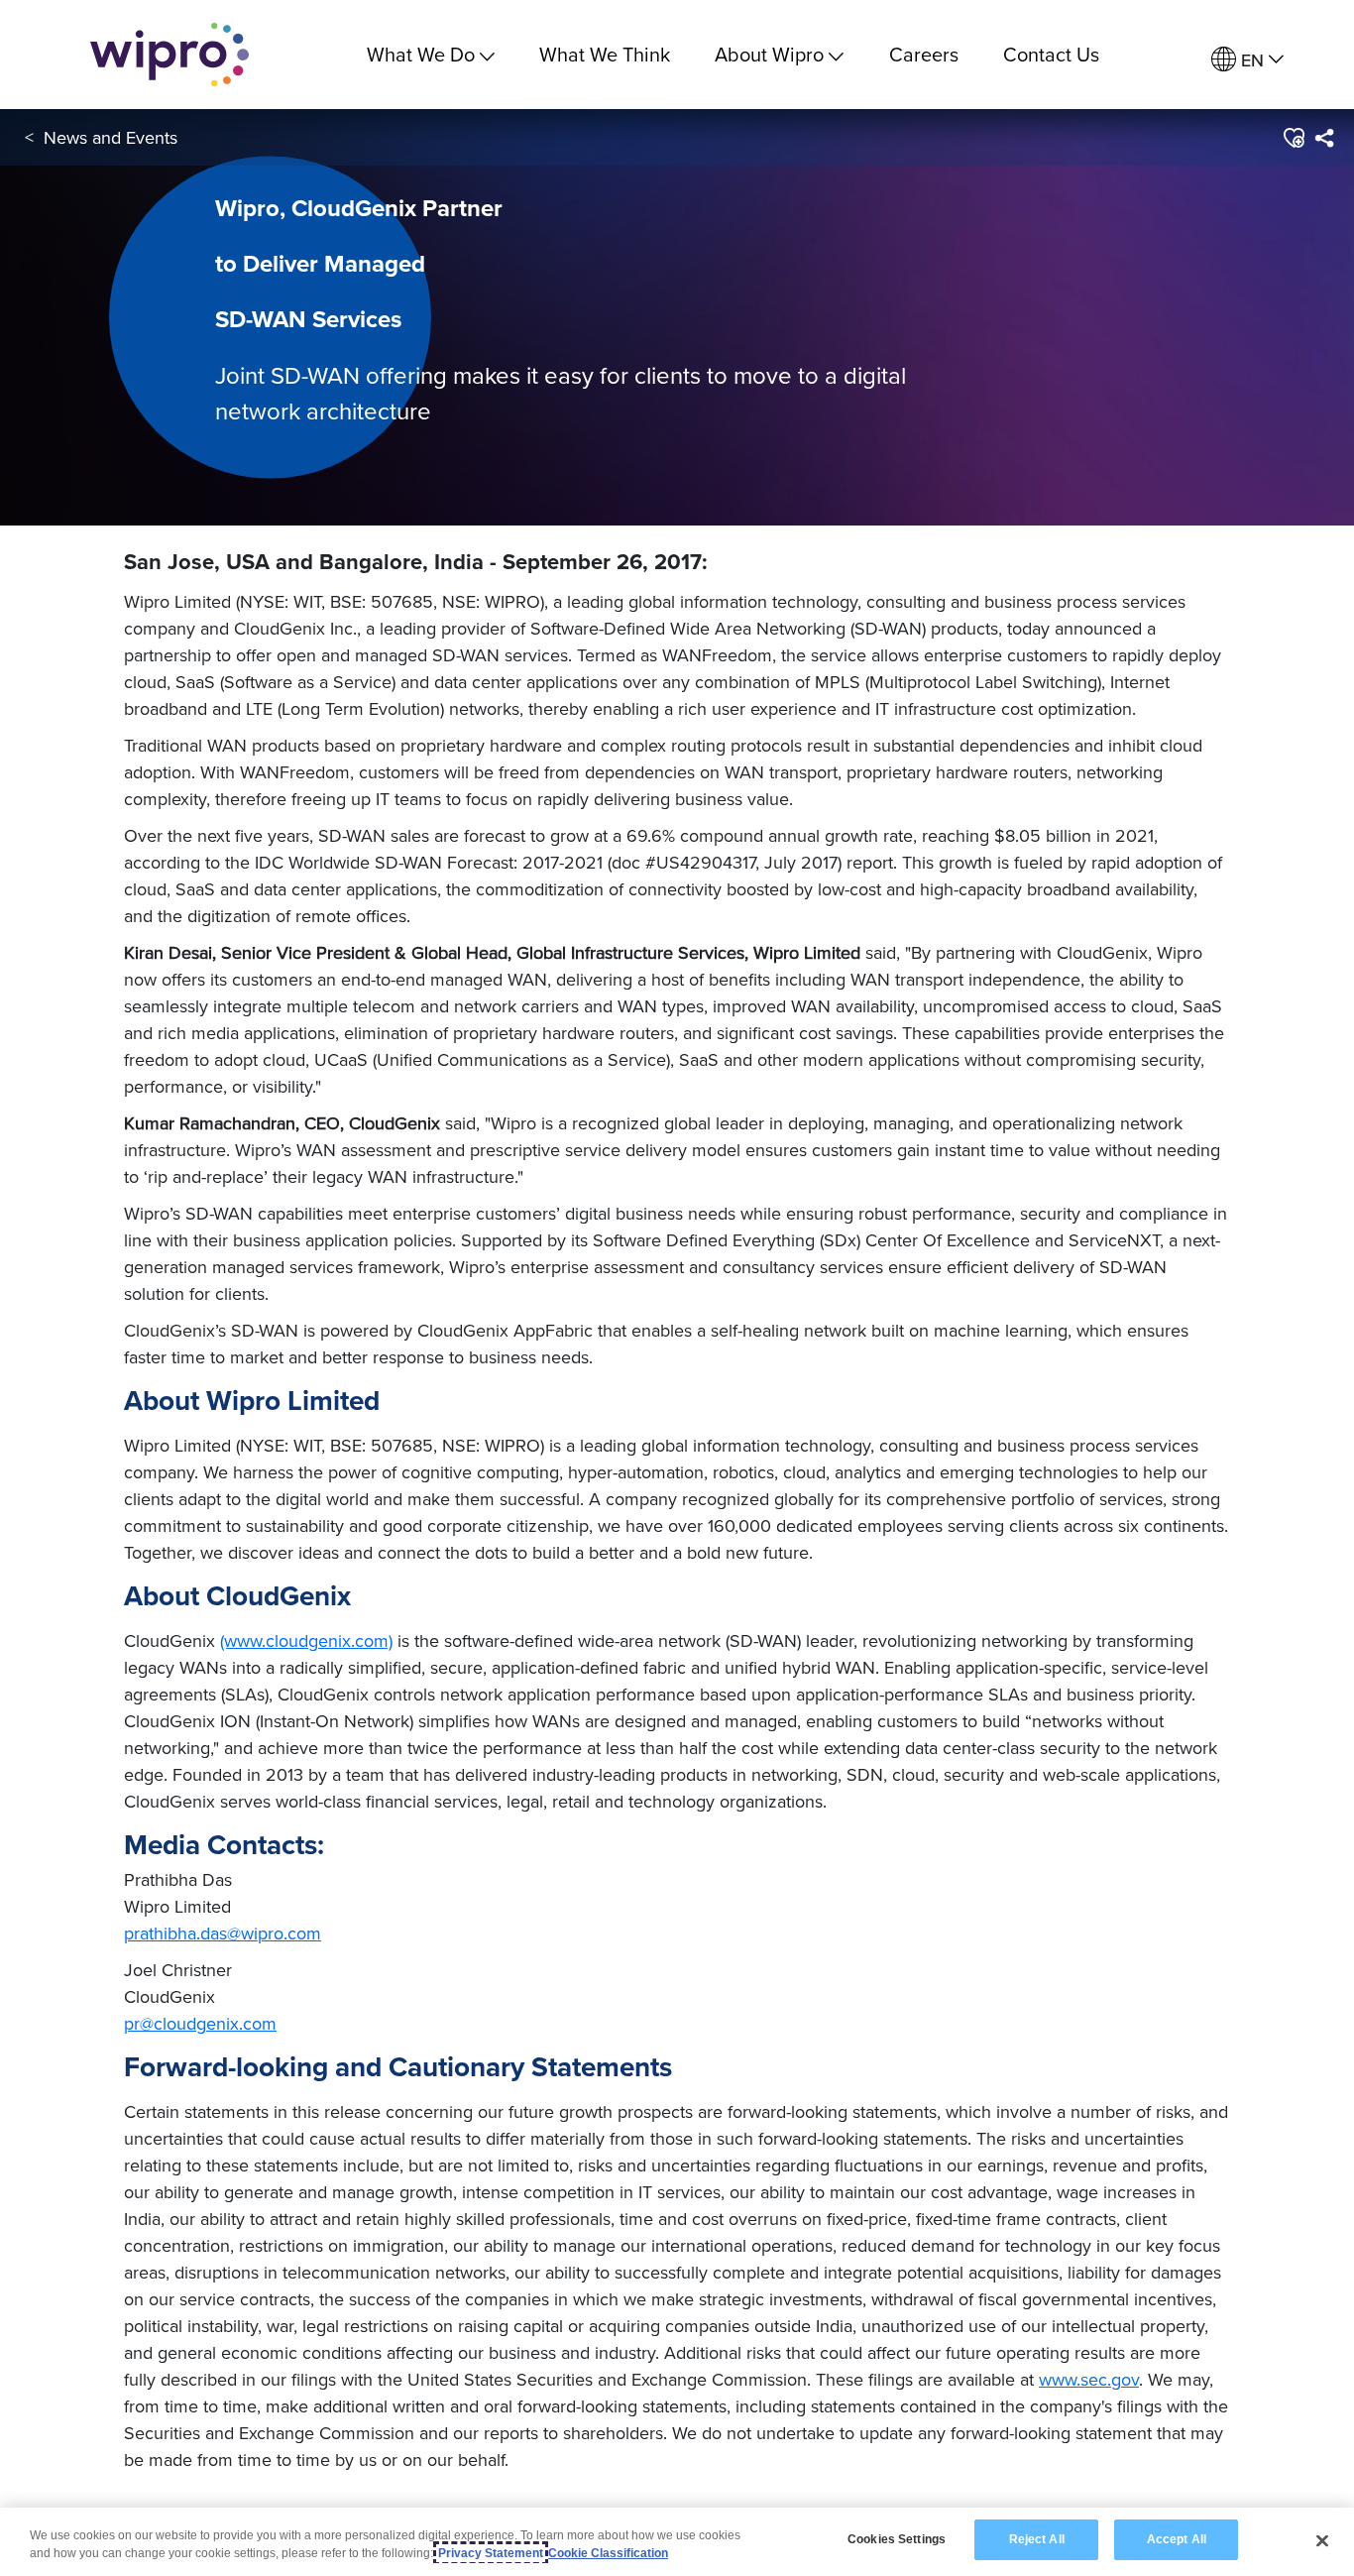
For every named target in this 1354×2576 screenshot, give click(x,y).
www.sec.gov (1089, 2379)
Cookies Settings (897, 2539)
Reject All (1037, 2539)
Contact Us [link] (1051, 54)
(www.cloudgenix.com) (306, 1640)
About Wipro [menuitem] (769, 54)
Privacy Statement (491, 2553)
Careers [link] (924, 54)
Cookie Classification (608, 2553)
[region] (677, 2542)
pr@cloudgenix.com (200, 2023)
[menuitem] (1247, 60)
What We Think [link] (605, 54)
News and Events (111, 137)
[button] (1293, 138)
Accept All (1177, 2539)
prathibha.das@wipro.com (223, 1933)
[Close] (1322, 2540)
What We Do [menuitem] (421, 54)
